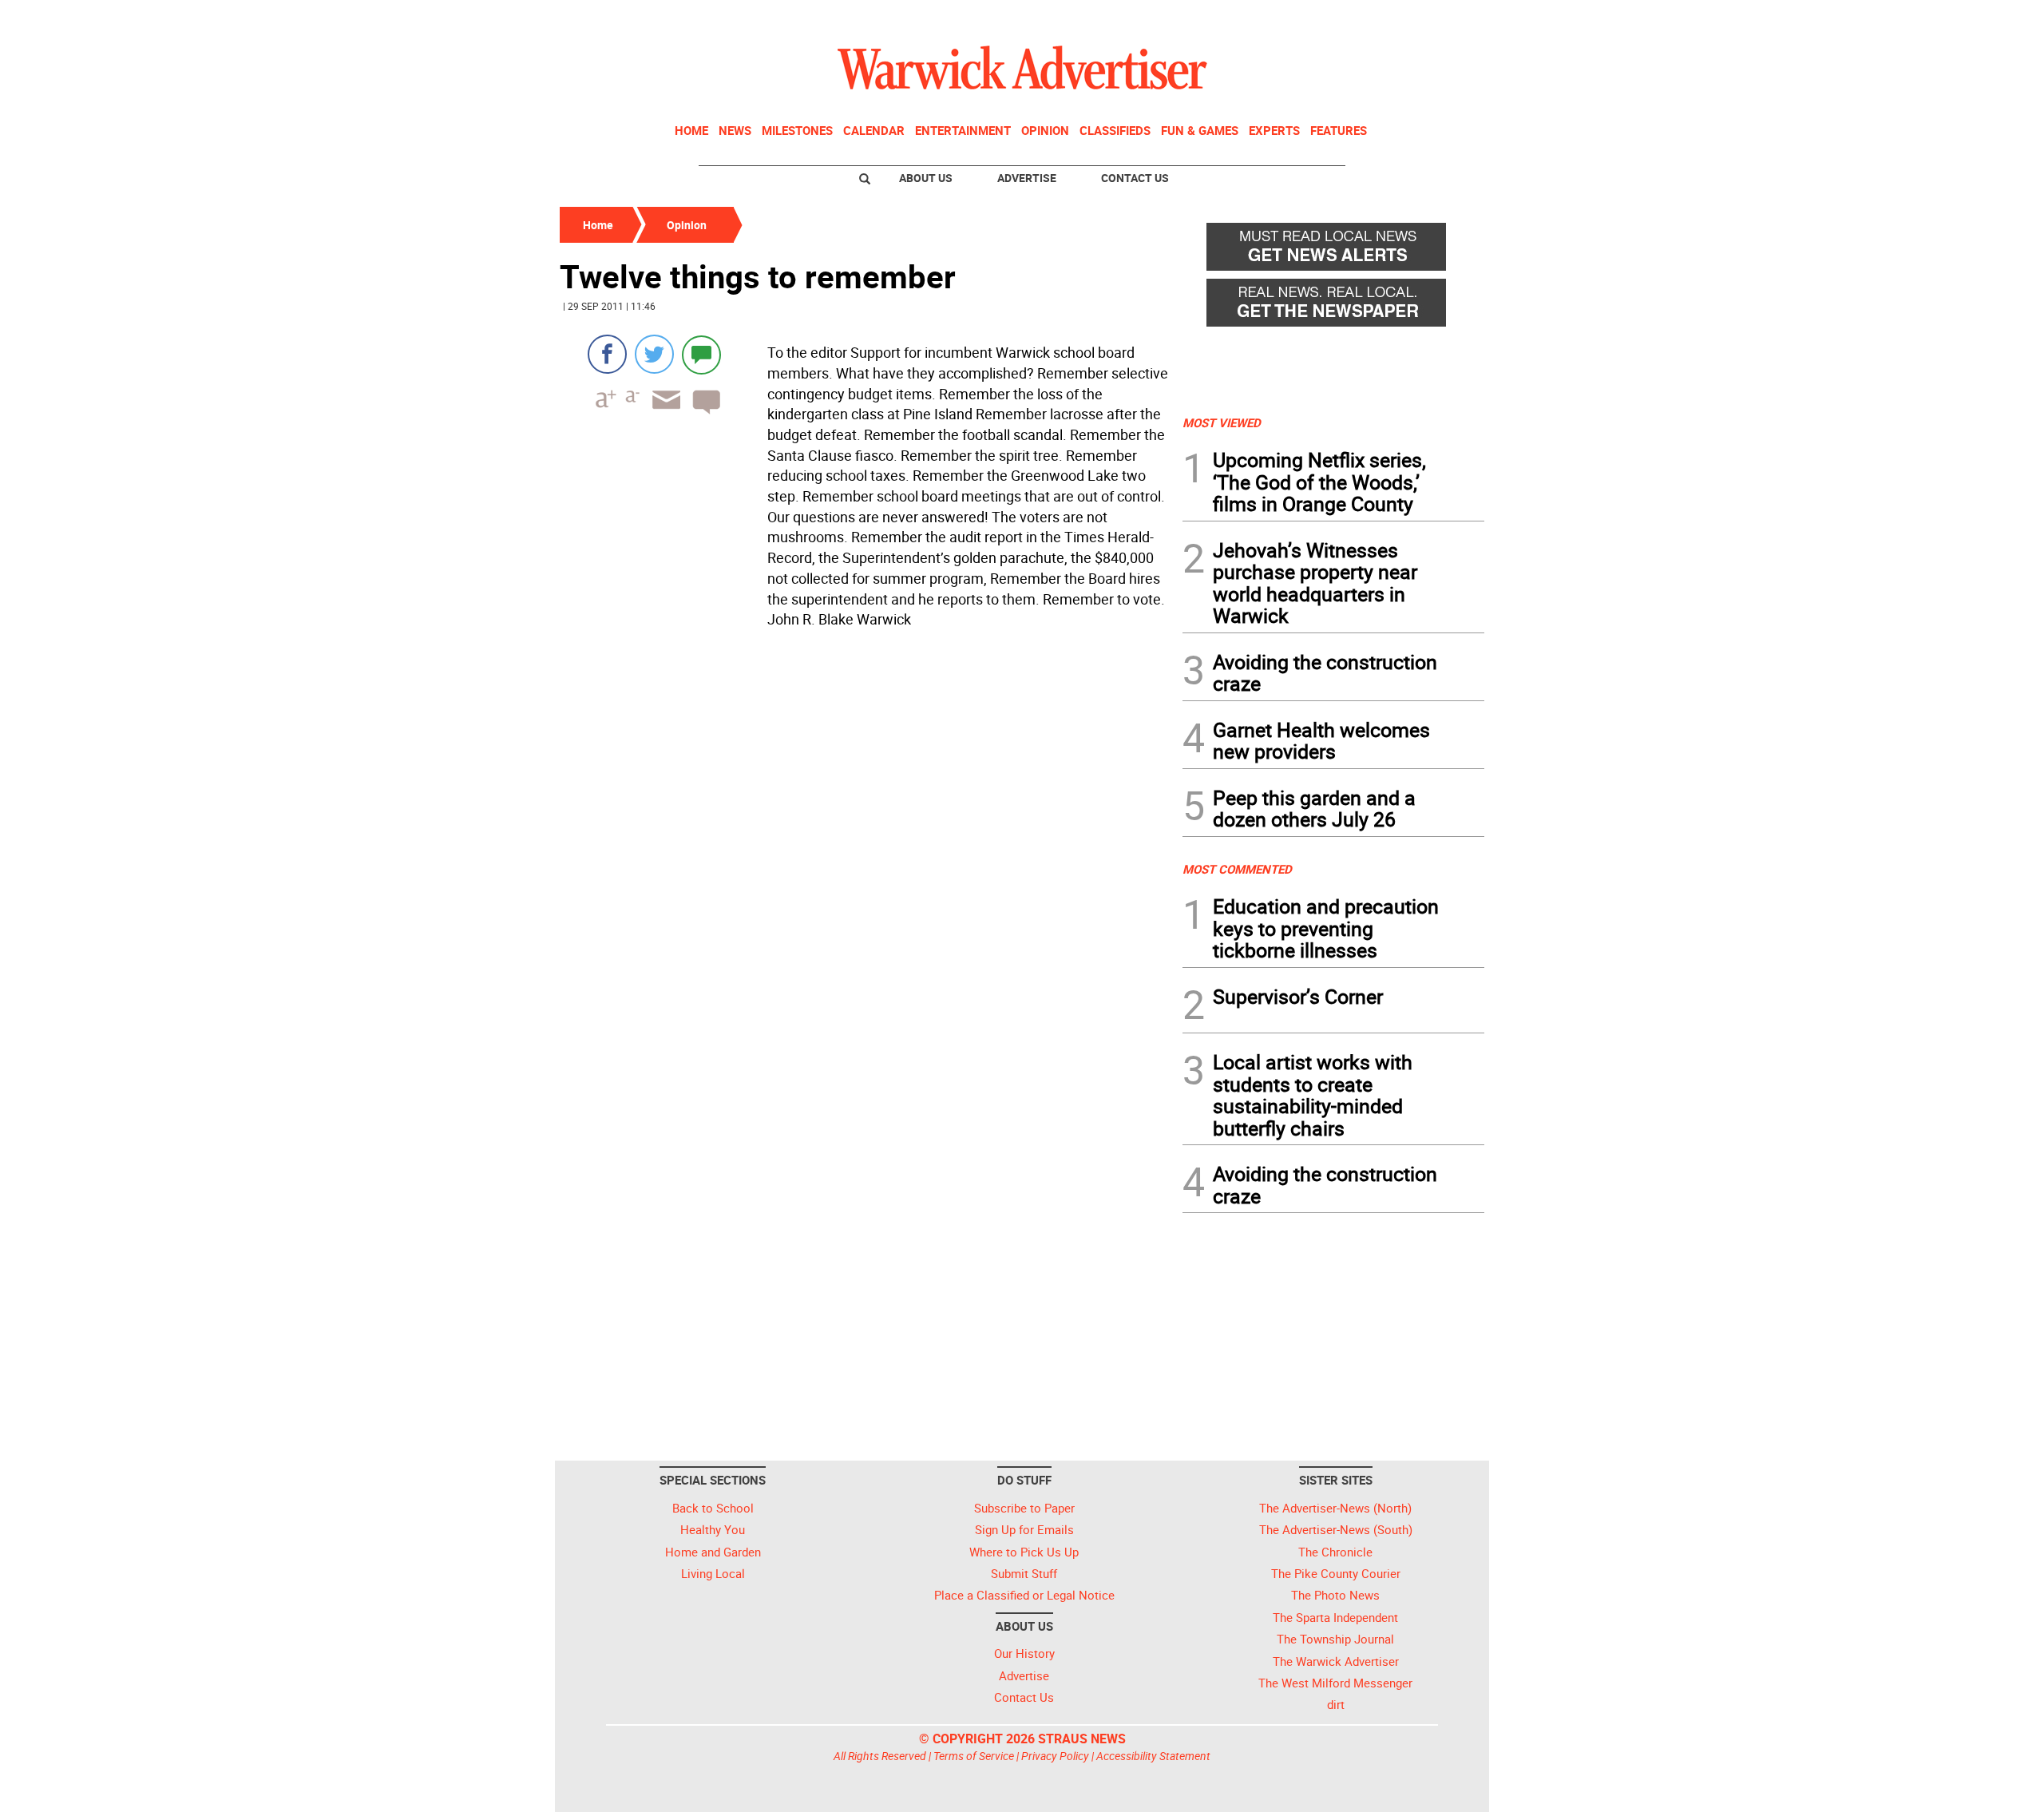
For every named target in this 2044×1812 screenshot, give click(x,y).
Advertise (1027, 178)
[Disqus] (866, 838)
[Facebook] (607, 354)
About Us (926, 178)
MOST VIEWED (1222, 422)
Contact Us (1135, 178)
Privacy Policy (1055, 1756)
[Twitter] (654, 354)
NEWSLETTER (1356, 18)
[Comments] (701, 354)
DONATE (1446, 18)
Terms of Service (974, 1756)
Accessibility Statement (1153, 1756)
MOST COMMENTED (1237, 869)
